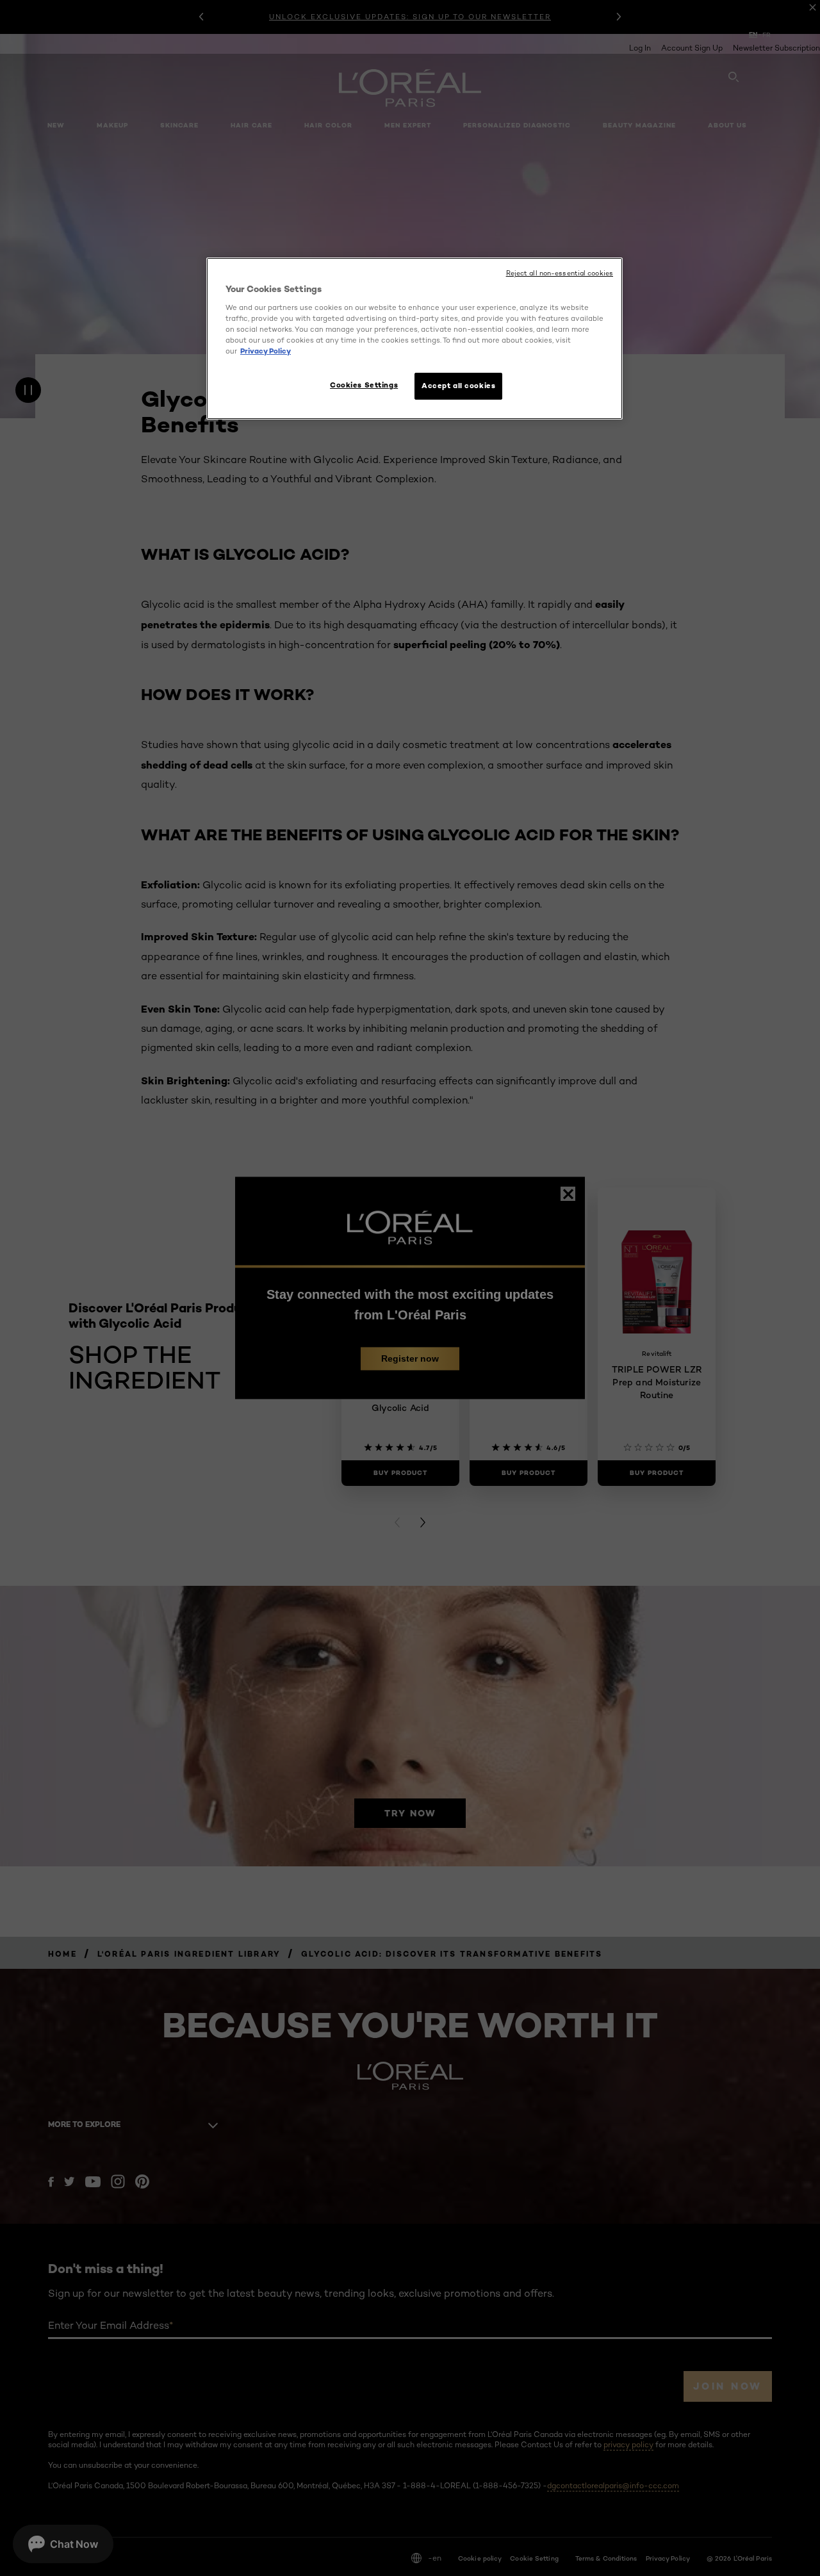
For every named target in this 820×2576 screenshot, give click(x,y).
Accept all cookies (458, 386)
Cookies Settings (364, 385)
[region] (414, 338)
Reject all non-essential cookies (560, 273)
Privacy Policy (266, 351)
